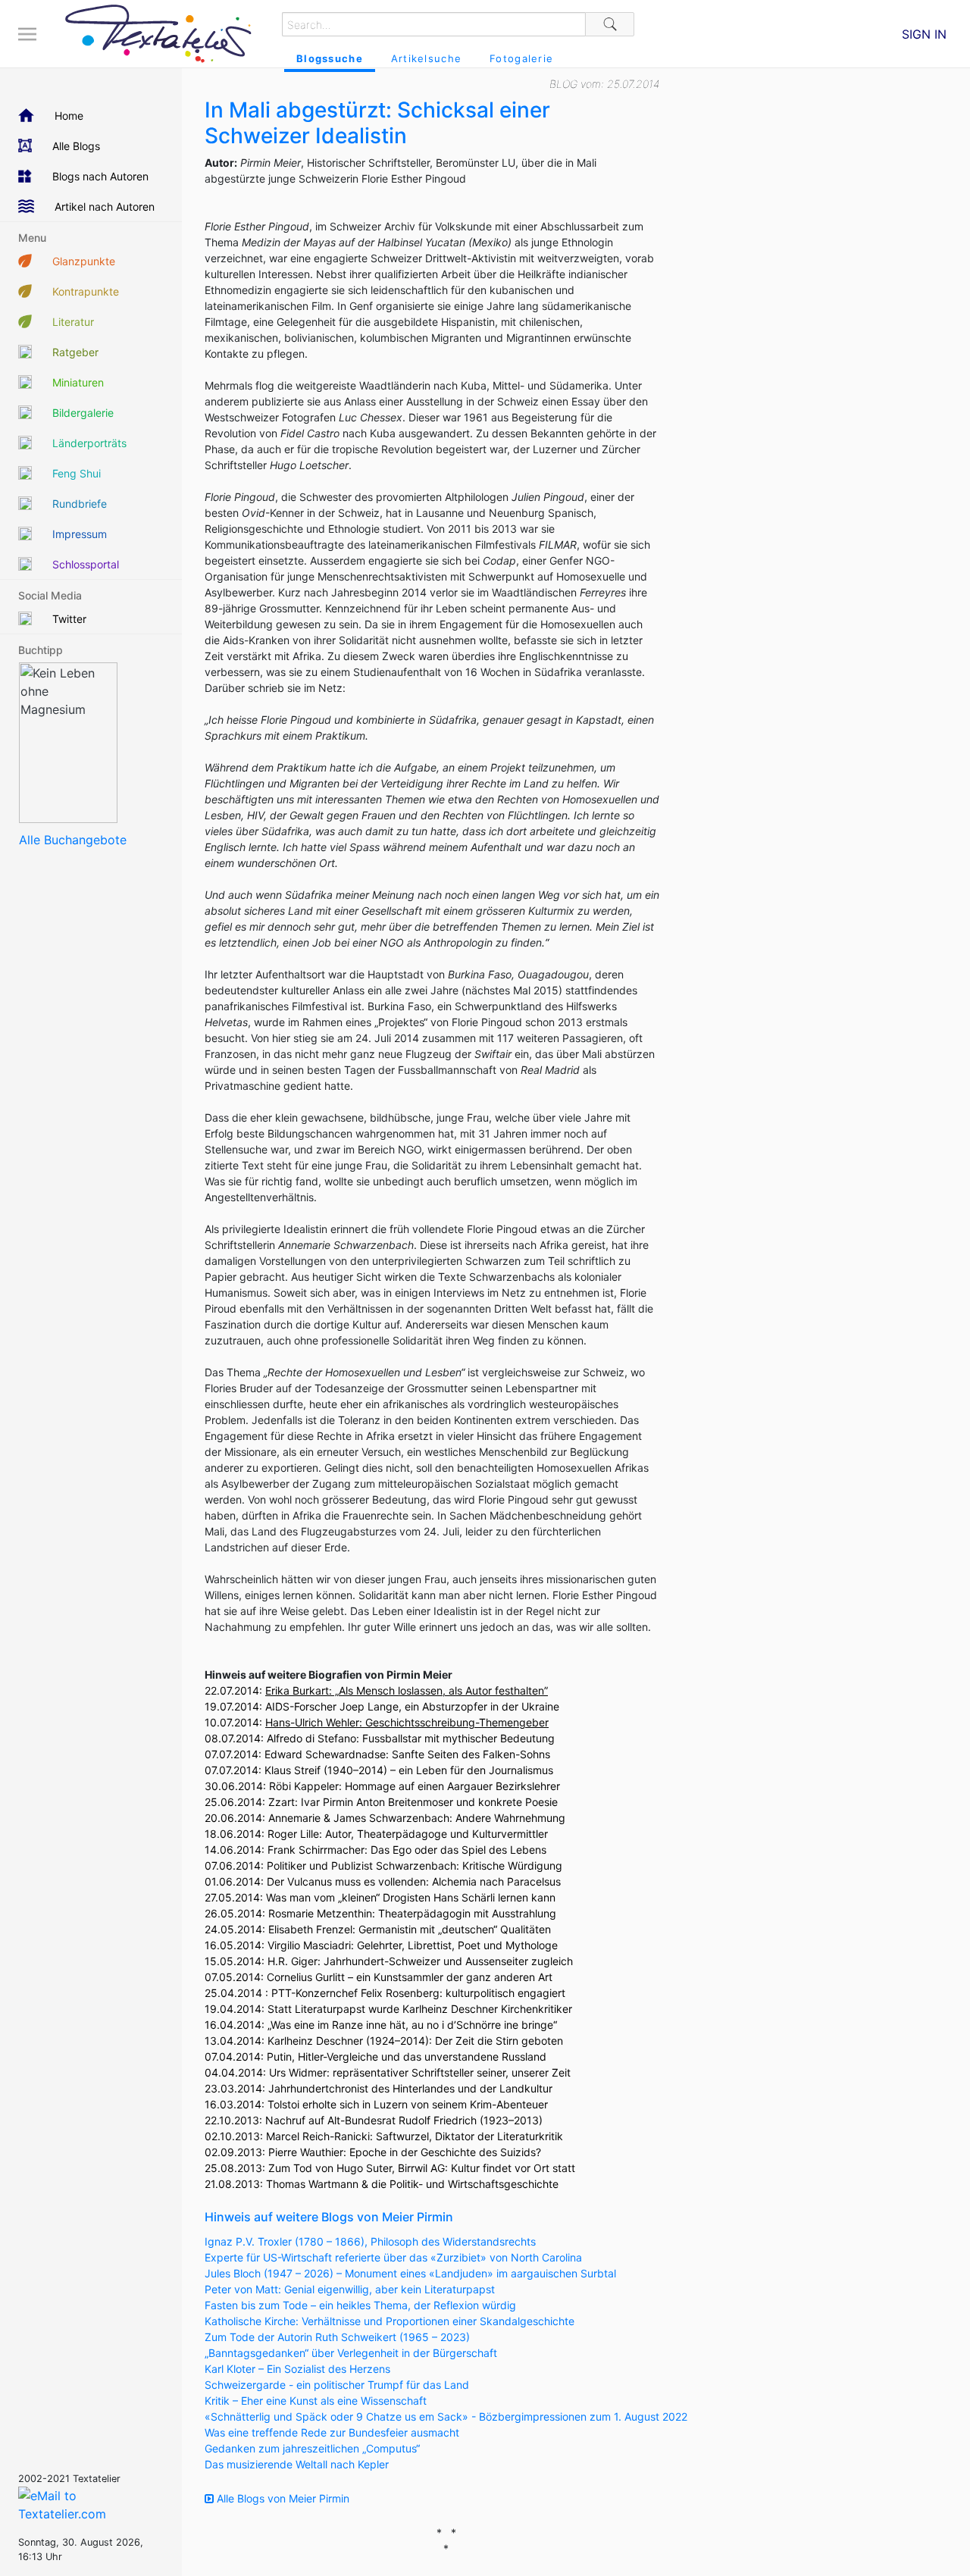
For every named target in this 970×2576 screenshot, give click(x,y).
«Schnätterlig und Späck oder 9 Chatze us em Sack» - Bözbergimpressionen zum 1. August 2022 (446, 2416)
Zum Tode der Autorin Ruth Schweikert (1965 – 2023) (337, 2337)
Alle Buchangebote (73, 840)
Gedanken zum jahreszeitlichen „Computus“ (312, 2448)
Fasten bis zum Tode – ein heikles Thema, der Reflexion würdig (360, 2305)
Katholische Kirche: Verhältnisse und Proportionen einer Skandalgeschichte (390, 2321)
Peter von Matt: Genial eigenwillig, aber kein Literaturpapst (350, 2289)
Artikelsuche (426, 58)
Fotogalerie (521, 58)
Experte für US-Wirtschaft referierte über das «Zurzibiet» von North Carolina (393, 2257)
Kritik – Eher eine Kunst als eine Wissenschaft (316, 2401)
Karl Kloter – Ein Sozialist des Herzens (297, 2369)
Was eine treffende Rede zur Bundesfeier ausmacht (332, 2432)
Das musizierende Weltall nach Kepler (297, 2464)
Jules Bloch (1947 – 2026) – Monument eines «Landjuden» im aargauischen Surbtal (410, 2273)
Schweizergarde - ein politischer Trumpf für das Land (337, 2385)
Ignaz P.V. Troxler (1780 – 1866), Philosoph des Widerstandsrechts (370, 2241)
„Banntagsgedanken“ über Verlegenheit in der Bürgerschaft (351, 2353)
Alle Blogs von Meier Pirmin (282, 2498)
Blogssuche (330, 58)
